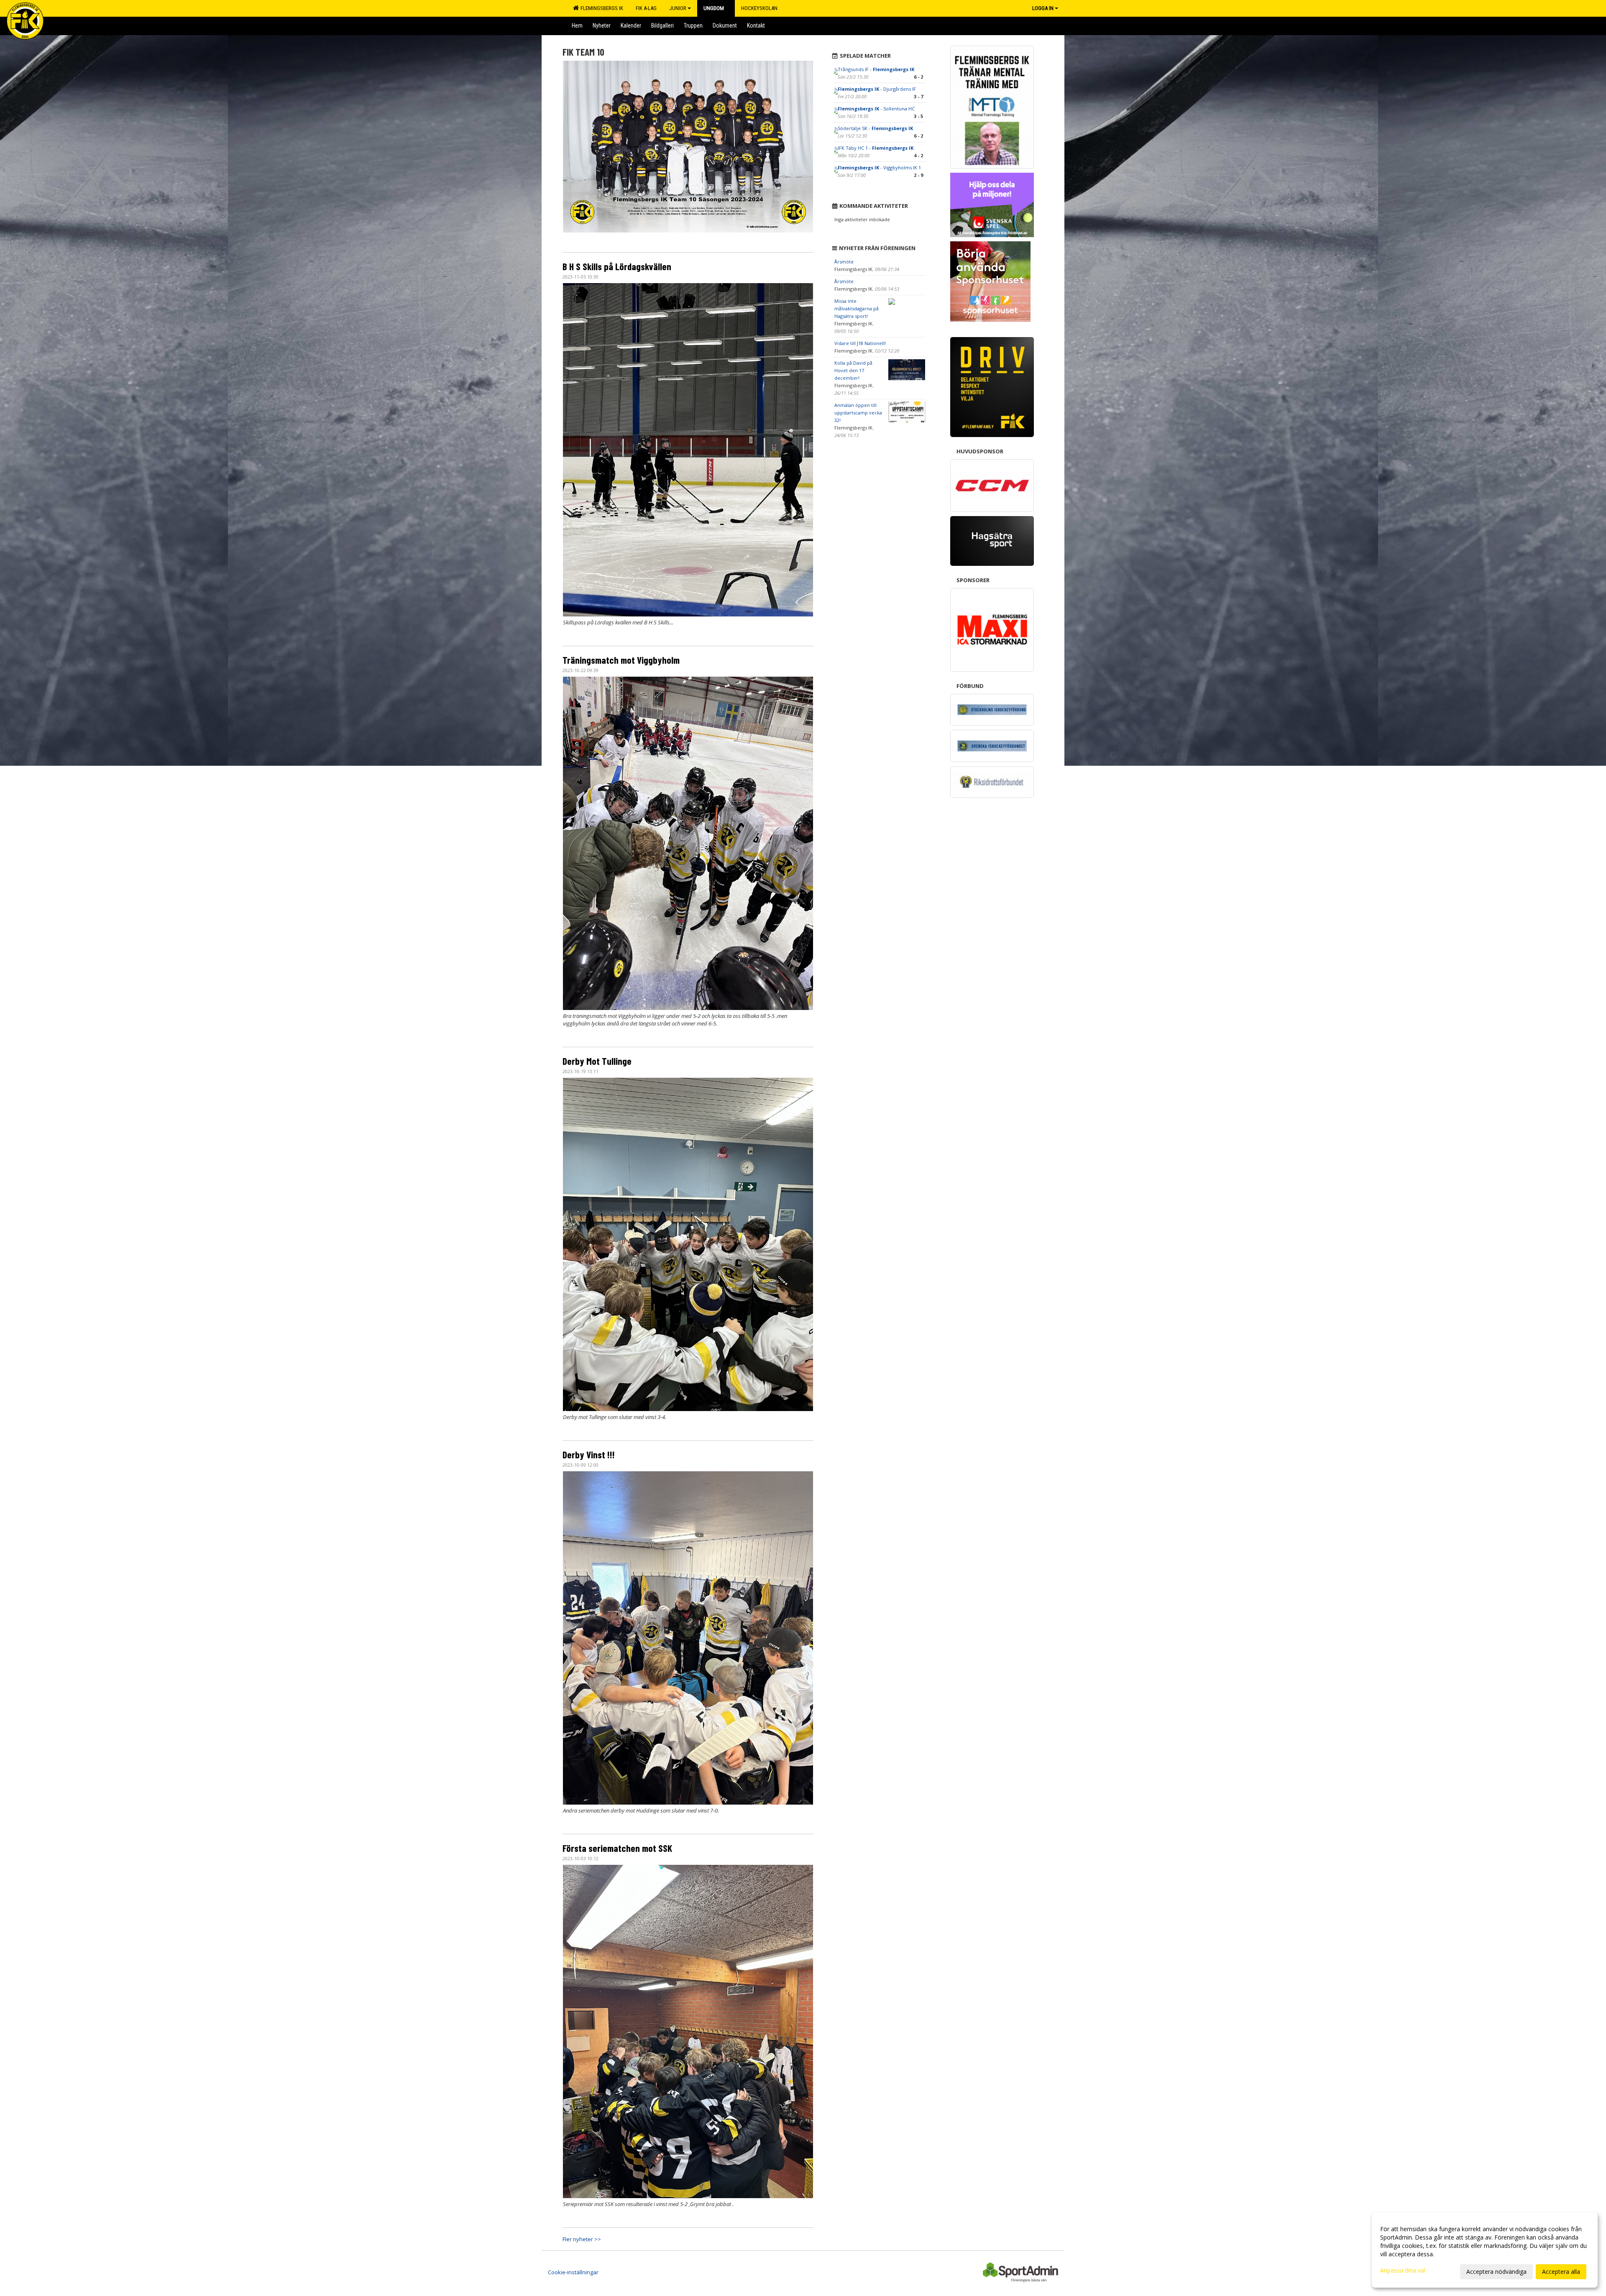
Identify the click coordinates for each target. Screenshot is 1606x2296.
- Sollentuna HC (876, 109)
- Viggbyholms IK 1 (879, 167)
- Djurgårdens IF (877, 89)
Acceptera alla (1561, 2272)
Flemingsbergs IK (601, 8)
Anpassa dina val (1403, 2270)
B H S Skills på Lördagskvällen (617, 266)
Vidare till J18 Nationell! (860, 343)
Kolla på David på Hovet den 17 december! (853, 370)
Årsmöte (844, 262)
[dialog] (1485, 2250)
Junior (678, 8)
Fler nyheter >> (582, 2239)
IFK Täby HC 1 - (876, 148)
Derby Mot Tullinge (597, 1061)
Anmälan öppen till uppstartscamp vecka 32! (858, 413)
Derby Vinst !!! (589, 1455)
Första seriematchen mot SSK (617, 1848)
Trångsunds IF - (876, 69)
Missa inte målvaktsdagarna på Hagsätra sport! (857, 308)
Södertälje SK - (875, 128)
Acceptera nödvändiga (1496, 2272)
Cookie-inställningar (573, 2272)
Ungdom (714, 8)
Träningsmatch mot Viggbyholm (621, 660)
